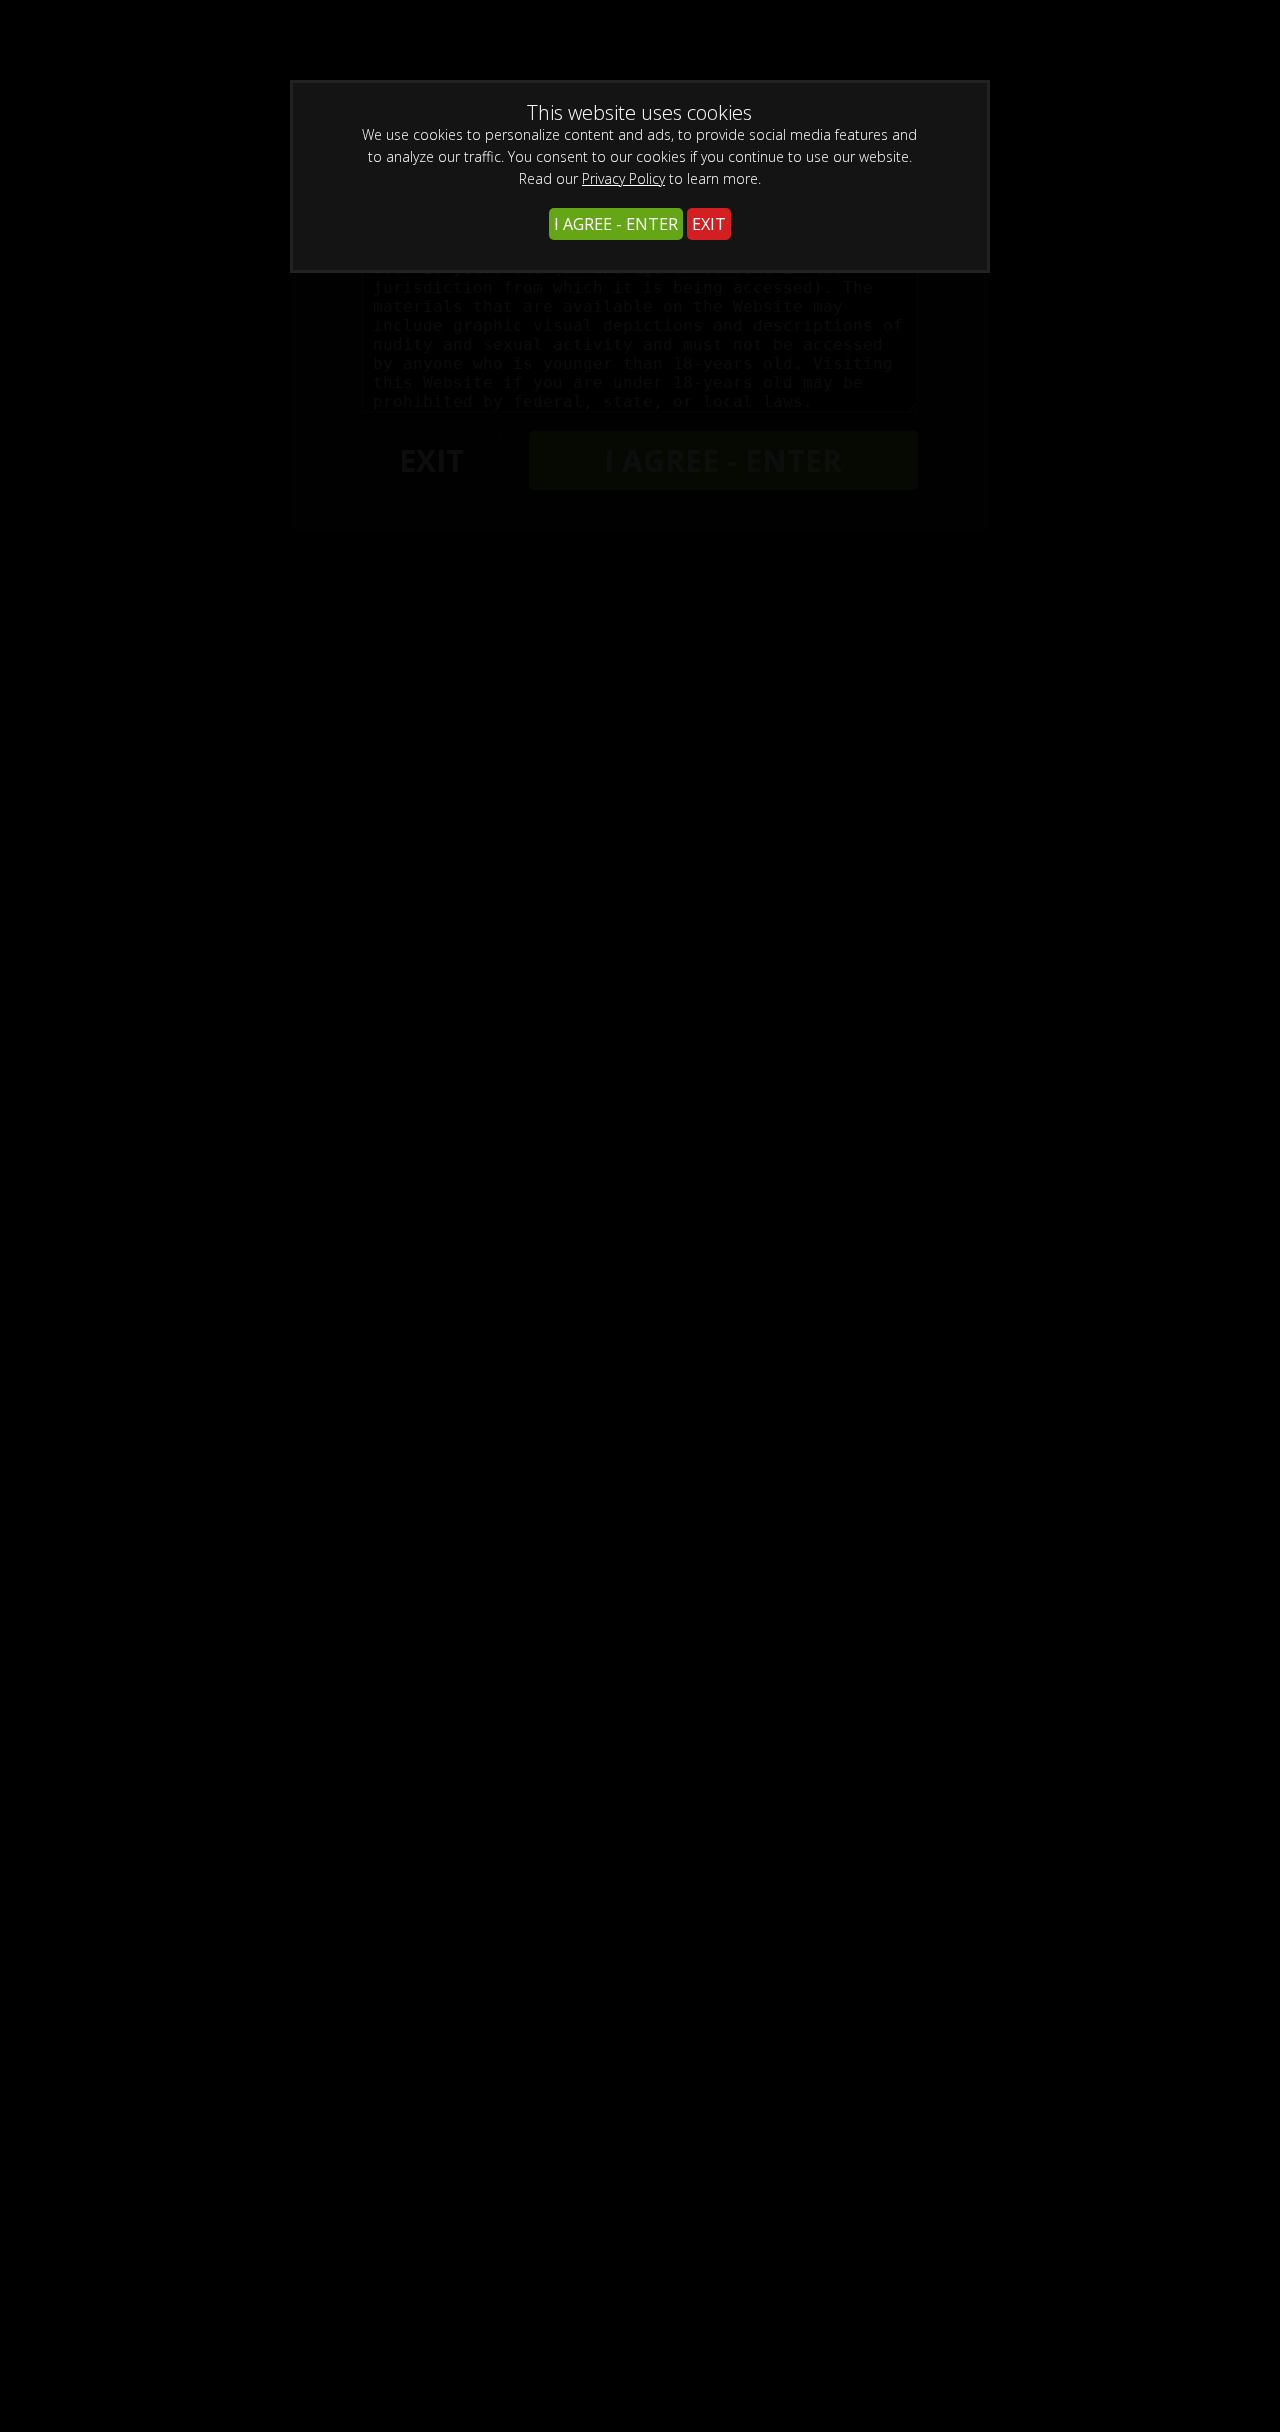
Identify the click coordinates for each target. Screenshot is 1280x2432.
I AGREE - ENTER (616, 224)
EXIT (709, 224)
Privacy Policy (623, 178)
